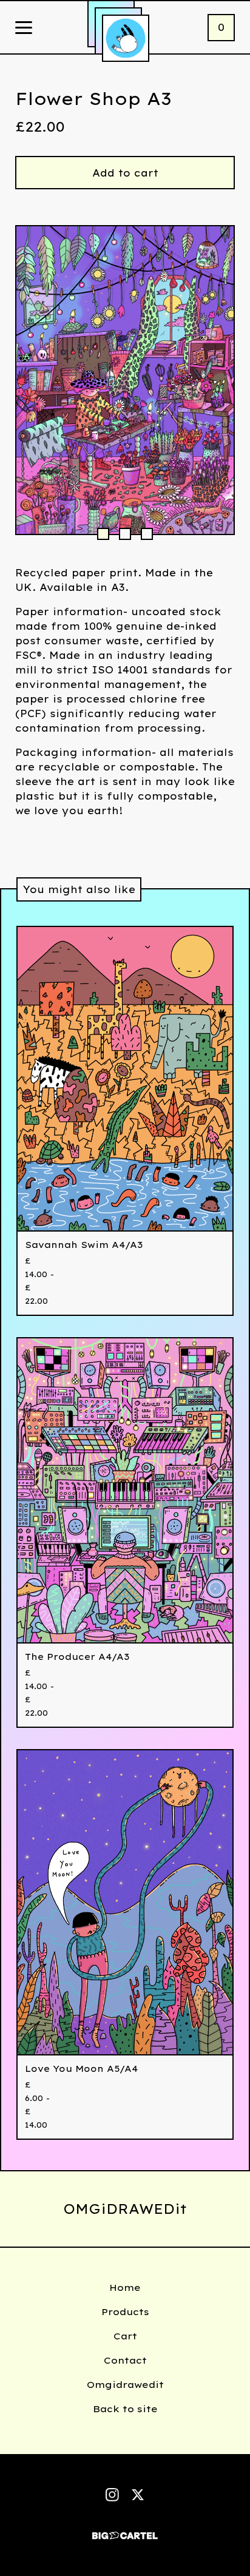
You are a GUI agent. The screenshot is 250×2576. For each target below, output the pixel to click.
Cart (125, 2336)
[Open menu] (24, 29)
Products (125, 2312)
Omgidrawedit (125, 2385)
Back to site (125, 2409)
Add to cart (125, 173)
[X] (138, 2495)
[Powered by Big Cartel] (125, 2530)
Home (125, 2288)
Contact (125, 2360)
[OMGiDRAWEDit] (126, 38)
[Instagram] (112, 2495)
